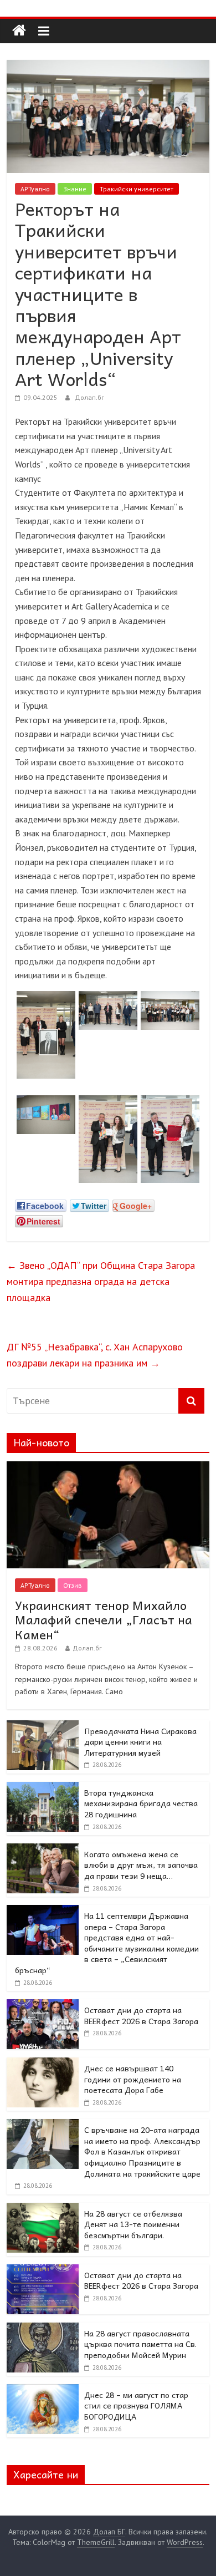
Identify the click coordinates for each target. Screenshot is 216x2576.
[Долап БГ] (19, 31)
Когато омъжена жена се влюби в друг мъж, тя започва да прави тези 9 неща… (141, 1865)
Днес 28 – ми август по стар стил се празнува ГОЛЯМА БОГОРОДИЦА (136, 2405)
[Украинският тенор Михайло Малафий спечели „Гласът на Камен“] (108, 1467)
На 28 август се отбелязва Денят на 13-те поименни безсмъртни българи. (133, 2224)
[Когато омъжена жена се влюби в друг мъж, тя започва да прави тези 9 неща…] (43, 1850)
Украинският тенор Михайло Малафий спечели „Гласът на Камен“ (104, 1620)
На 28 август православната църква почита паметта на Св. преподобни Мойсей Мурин (140, 2344)
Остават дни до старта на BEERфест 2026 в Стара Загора (141, 2015)
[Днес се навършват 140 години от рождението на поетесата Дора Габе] (43, 2064)
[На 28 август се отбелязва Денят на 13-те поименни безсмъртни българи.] (43, 2209)
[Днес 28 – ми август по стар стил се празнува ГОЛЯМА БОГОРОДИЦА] (43, 2390)
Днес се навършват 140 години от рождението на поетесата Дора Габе (133, 2079)
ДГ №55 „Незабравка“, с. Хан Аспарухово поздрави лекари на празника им (95, 1355)
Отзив (73, 1585)
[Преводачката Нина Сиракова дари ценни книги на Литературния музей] (43, 1726)
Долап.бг (89, 397)
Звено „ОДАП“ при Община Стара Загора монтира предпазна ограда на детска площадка (101, 1281)
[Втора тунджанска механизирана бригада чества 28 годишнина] (43, 1788)
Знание (75, 189)
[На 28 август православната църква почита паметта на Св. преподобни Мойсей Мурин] (43, 2329)
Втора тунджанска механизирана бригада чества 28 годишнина (141, 1803)
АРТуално (35, 189)
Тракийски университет (137, 189)
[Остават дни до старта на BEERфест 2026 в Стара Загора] (43, 2005)
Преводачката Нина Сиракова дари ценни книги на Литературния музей (140, 1742)
